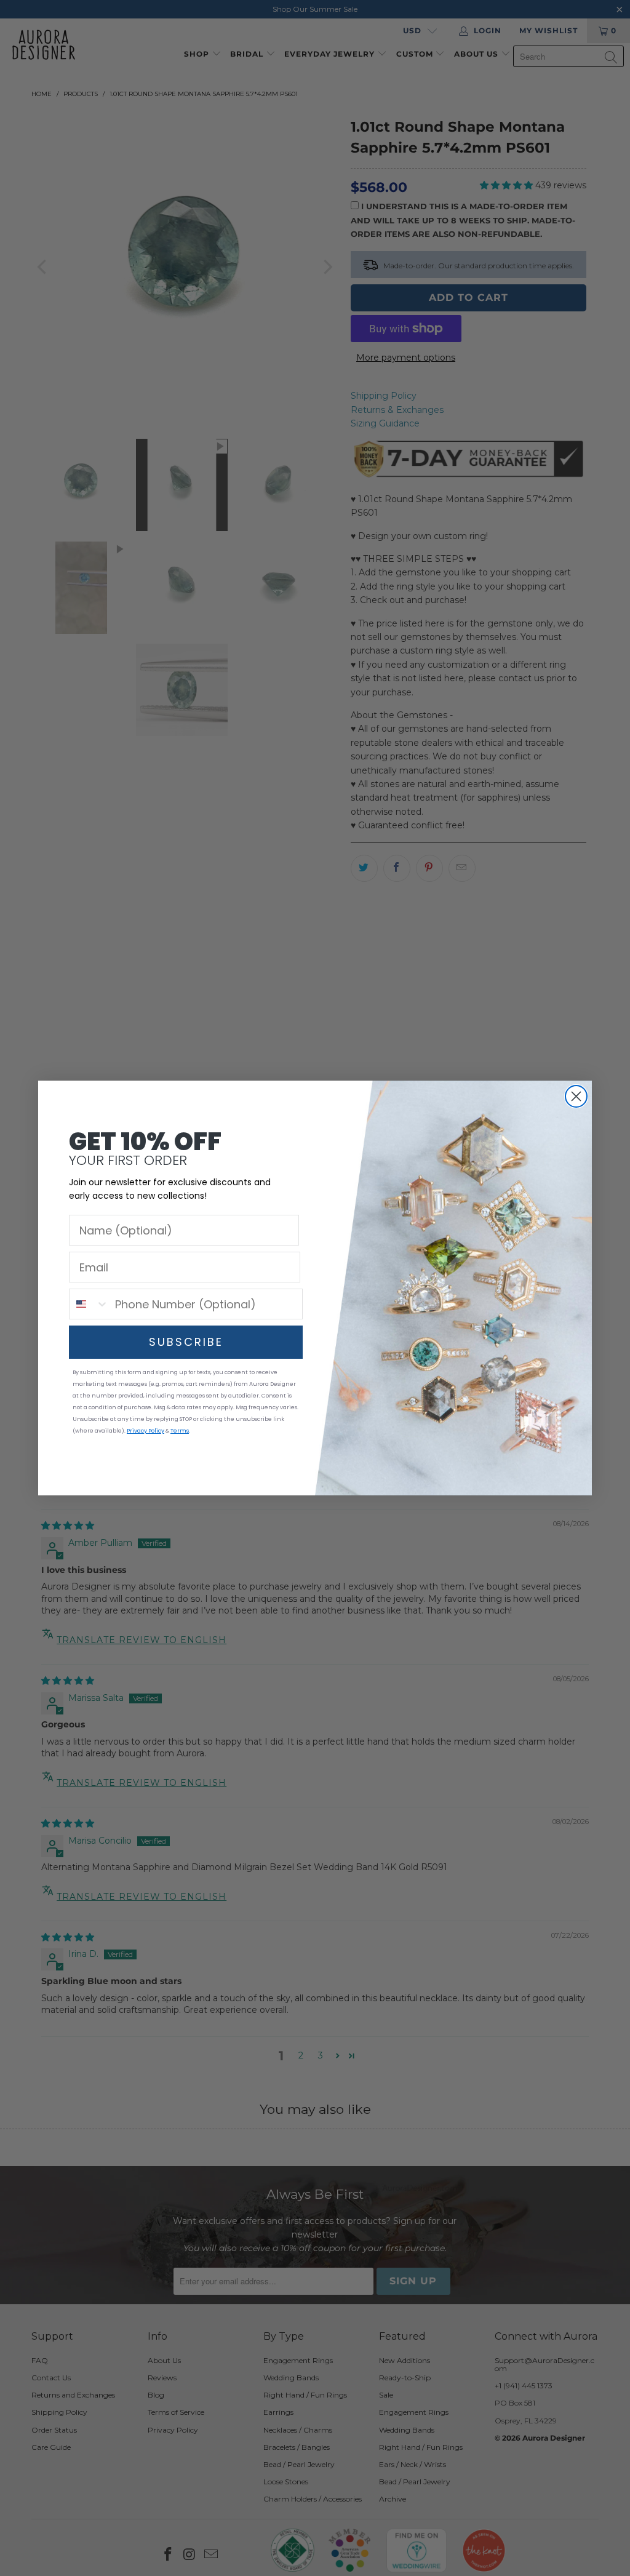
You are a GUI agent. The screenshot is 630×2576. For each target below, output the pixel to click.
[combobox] (89, 1304)
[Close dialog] (576, 1096)
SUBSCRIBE (186, 1342)
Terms (180, 1431)
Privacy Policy (146, 1431)
